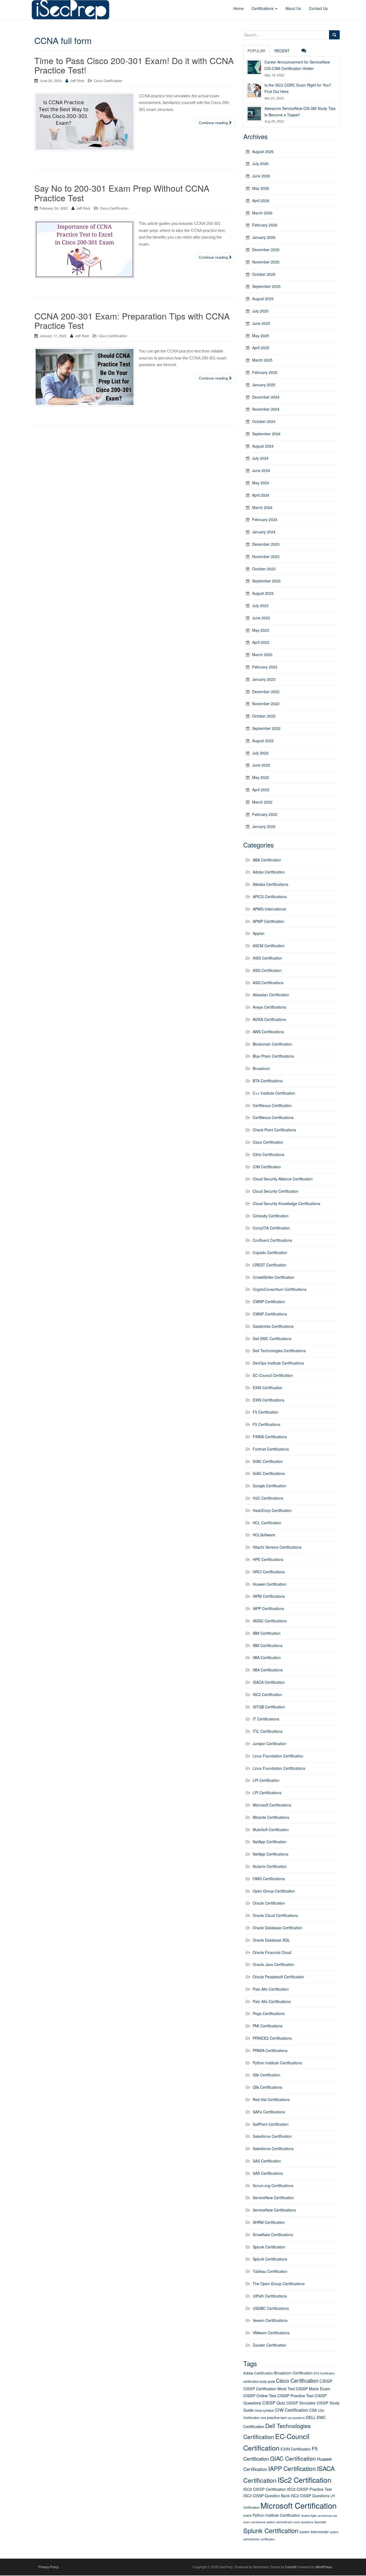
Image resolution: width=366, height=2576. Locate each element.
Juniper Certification (270, 1744)
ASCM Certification (269, 946)
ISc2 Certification (305, 2480)
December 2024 (266, 397)
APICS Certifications (270, 897)
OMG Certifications (269, 1879)
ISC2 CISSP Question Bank (266, 2496)
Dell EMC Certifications (272, 1339)
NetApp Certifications (270, 1854)
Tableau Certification (270, 2271)
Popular (256, 51)
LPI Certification (266, 1780)
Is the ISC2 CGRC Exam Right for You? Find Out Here (298, 88)
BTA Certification (324, 2373)
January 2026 (264, 237)
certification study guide (259, 2381)
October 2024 (264, 421)
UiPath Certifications (270, 2296)
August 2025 (263, 299)
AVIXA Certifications (269, 1019)
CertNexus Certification (272, 1105)
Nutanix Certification (270, 1866)
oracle (247, 2515)
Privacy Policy (48, 2567)
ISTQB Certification (269, 1707)
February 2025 (265, 372)
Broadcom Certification (293, 2373)
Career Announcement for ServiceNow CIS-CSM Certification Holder (297, 65)
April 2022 (261, 790)
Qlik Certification (266, 2075)
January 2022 (264, 826)
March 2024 (262, 507)
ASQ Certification (267, 970)
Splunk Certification (269, 2247)
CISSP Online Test (260, 2395)
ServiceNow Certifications (274, 2210)
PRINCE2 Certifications (272, 2038)
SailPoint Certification (271, 2124)
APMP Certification (268, 921)
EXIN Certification (268, 1388)
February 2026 (265, 225)
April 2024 (261, 495)
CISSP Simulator (301, 2403)
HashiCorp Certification (272, 1510)
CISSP (326, 2381)
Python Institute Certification (276, 2515)
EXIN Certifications (268, 1400)
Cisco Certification (108, 81)
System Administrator (314, 2532)
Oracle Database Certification (278, 1928)
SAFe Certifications (269, 2112)
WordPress (324, 2567)
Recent (282, 51)
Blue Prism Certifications (273, 1056)
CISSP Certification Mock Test (269, 2389)
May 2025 (261, 336)
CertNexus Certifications (273, 1117)
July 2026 (260, 163)
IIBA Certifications (268, 1670)
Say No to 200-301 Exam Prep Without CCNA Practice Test (122, 193)
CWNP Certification (269, 1302)
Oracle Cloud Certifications (275, 1915)
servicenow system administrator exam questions (282, 2522)
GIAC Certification (268, 1461)
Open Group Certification (274, 1891)
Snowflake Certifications (273, 2235)
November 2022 (266, 704)
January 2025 (264, 385)
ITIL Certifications (268, 1731)
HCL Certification (267, 1523)
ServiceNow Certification (273, 2198)
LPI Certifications (267, 1793)
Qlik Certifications (267, 2087)
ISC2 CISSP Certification (265, 2489)
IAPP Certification (292, 2468)
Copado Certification (270, 1252)
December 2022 (266, 692)
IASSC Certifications (270, 1621)
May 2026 (261, 188)
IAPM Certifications (269, 1596)
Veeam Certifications (270, 2320)
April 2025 (261, 348)
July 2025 (260, 311)
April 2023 (261, 642)
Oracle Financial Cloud (272, 1952)
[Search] (334, 35)
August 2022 (263, 741)
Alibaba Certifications (270, 884)
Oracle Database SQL (271, 1940)
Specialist (320, 2522)
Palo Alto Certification (271, 1989)
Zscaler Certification (270, 2345)
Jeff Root (77, 81)
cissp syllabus (264, 2410)
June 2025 (261, 323)
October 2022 (264, 716)
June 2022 (261, 765)
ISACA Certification (269, 1682)
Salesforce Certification (272, 2136)
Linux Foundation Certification (278, 1756)
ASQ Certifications (268, 983)
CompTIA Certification (271, 1228)
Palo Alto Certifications (272, 2001)
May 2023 (261, 630)
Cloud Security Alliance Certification (283, 1179)
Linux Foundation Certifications (279, 1768)
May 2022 (261, 777)
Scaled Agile (309, 2516)
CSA (313, 2410)
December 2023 (266, 544)
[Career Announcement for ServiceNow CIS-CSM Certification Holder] (254, 67)
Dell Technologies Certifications (279, 1351)
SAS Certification (267, 2161)
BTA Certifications (268, 1081)
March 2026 (262, 213)
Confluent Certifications (272, 1240)
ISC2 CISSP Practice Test (309, 2489)
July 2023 (260, 605)
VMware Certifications (271, 2333)
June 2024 (261, 470)
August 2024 (263, 446)
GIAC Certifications (269, 1473)
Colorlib (291, 2567)
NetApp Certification (270, 1842)
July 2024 (260, 458)
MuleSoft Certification (271, 1830)
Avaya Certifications (269, 1007)
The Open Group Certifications (279, 2284)
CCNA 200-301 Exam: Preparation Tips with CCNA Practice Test (132, 320)
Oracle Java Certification (273, 1964)
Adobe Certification (269, 872)
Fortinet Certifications (271, 1449)
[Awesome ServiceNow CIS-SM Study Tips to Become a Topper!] (254, 113)
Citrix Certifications (268, 1154)
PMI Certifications (268, 2026)
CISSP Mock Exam (313, 2389)
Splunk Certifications (270, 2259)
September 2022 (266, 728)
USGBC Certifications (271, 2308)
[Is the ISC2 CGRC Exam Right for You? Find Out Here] (254, 90)
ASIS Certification (267, 958)
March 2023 (262, 655)
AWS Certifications (268, 1032)
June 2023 (261, 618)
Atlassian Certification (271, 995)
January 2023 (264, 679)
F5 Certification (266, 1412)
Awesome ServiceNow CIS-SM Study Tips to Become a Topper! (300, 111)
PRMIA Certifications (270, 2050)
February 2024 (265, 519)
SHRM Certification (269, 2222)
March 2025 (262, 360)
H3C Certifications (268, 1498)
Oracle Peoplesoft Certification (278, 1977)
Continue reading (214, 123)
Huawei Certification (270, 1584)
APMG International (269, 909)
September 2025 (266, 286)
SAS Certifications (268, 2173)
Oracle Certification (269, 1903)
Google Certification (269, 1486)
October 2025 (264, 274)
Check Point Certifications (274, 1130)
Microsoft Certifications (272, 1805)
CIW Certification (267, 1167)
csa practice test (273, 2417)
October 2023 (264, 569)
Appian (259, 933)
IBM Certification (267, 1633)
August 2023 (263, 593)
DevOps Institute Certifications (278, 1363)
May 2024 (261, 483)
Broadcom (261, 1068)
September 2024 (266, 434)
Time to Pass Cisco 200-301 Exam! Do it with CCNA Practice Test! (134, 65)
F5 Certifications (266, 1424)
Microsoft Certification (298, 2505)
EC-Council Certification (273, 1375)
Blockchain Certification (272, 1044)
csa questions (296, 2418)
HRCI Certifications (269, 1572)
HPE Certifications (268, 1559)
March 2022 (262, 802)
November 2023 (266, 556)
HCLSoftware (264, 1535)
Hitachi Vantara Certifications (277, 1547)
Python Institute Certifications (277, 2063)
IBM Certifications (268, 1645)
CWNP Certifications (270, 1314)
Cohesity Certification (271, 1216)
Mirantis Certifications (271, 1817)
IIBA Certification (267, 1657)
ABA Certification (267, 860)
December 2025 (266, 250)
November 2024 (266, 409)
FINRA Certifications (270, 1437)
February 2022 (265, 814)
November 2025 (266, 262)
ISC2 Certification (267, 1694)
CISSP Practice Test (295, 2395)
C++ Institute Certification (274, 1093)
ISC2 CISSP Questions (310, 2496)
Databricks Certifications (273, 1326)
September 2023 (266, 581)
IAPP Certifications (268, 1608)
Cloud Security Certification (276, 1191)
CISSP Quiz (274, 2403)
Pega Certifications (269, 2013)
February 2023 (265, 667)
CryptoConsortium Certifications (280, 1289)
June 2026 (261, 176)
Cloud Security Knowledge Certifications (286, 1203)
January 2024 (264, 532)
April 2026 (261, 200)
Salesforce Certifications (273, 2148)
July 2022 (260, 753)
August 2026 (263, 151)
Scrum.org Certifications (273, 2185)
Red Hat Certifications (271, 2099)
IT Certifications (266, 1719)
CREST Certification (270, 1265)
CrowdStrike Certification (274, 1277)
